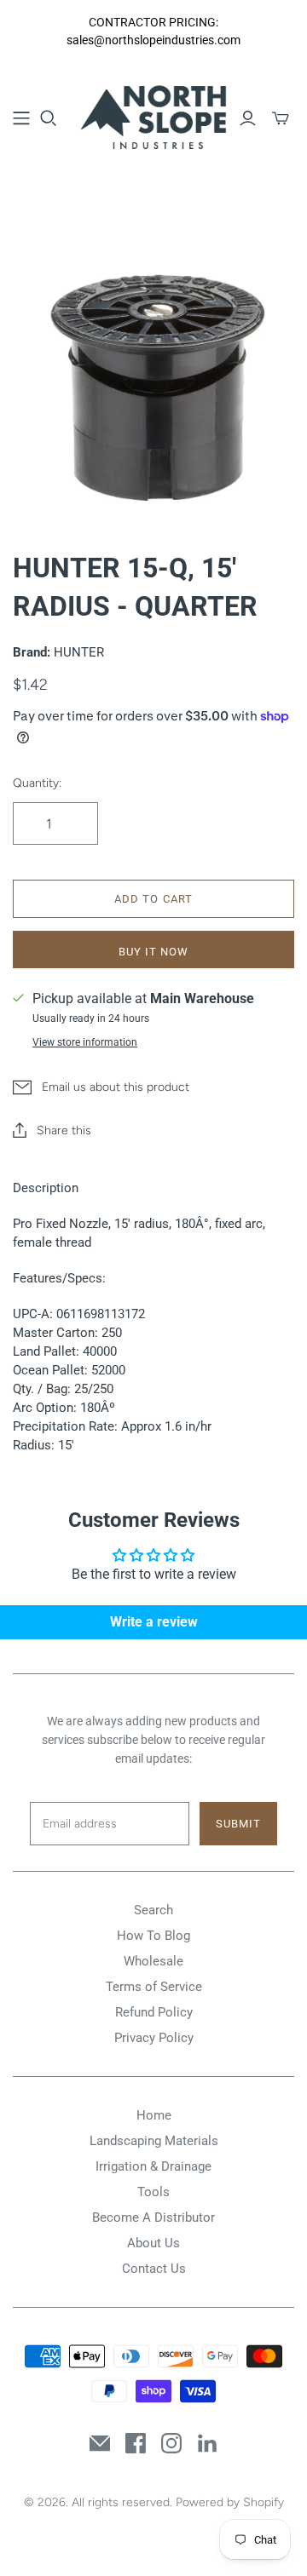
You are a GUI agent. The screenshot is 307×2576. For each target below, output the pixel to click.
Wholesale (153, 1961)
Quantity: (37, 783)
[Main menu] (21, 118)
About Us (153, 2243)
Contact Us (154, 2269)
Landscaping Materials (154, 2141)
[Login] (248, 118)
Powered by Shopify (230, 2502)
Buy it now (153, 952)
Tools (153, 2192)
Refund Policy (154, 2012)
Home (154, 2115)
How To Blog (153, 1936)
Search (153, 1910)
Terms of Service (154, 1987)
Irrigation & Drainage (153, 2166)
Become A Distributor (153, 2217)
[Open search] (49, 118)
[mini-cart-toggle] (281, 118)
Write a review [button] (154, 1622)
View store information (85, 1042)
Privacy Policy (154, 2038)
